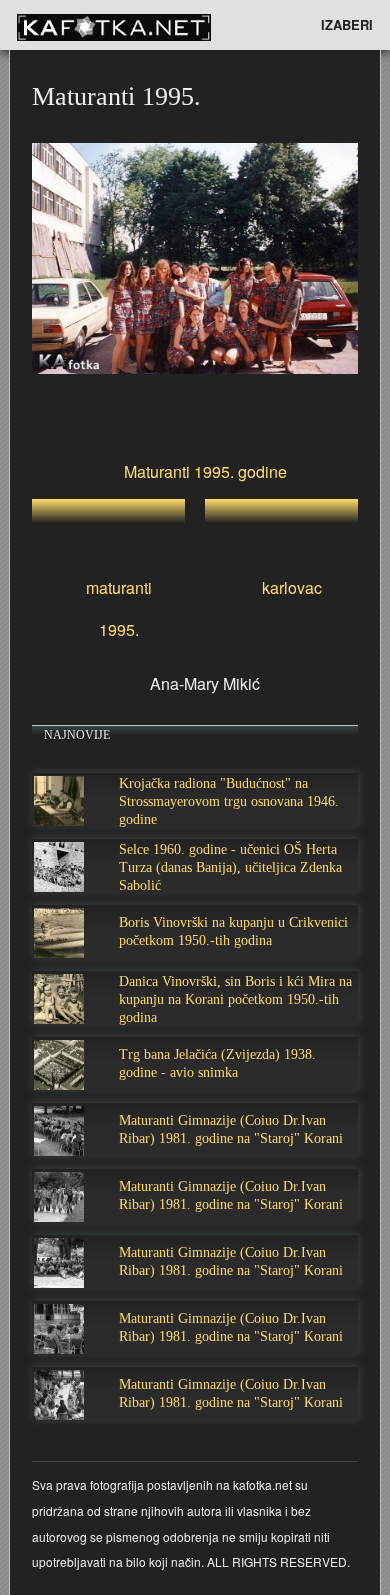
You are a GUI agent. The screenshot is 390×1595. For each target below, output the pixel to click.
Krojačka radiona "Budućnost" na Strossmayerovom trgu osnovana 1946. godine (229, 801)
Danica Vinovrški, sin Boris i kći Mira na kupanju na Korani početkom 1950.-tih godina (235, 999)
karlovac (292, 587)
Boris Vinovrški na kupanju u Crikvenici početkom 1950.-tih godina (233, 931)
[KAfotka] (146, 25)
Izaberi (347, 24)
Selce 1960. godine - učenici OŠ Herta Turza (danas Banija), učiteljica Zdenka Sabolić (230, 867)
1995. (119, 629)
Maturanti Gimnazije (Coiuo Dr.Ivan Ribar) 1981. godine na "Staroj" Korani (231, 1129)
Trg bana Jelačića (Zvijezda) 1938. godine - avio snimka (217, 1063)
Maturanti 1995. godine (205, 471)
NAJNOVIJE (77, 735)
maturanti (119, 587)
